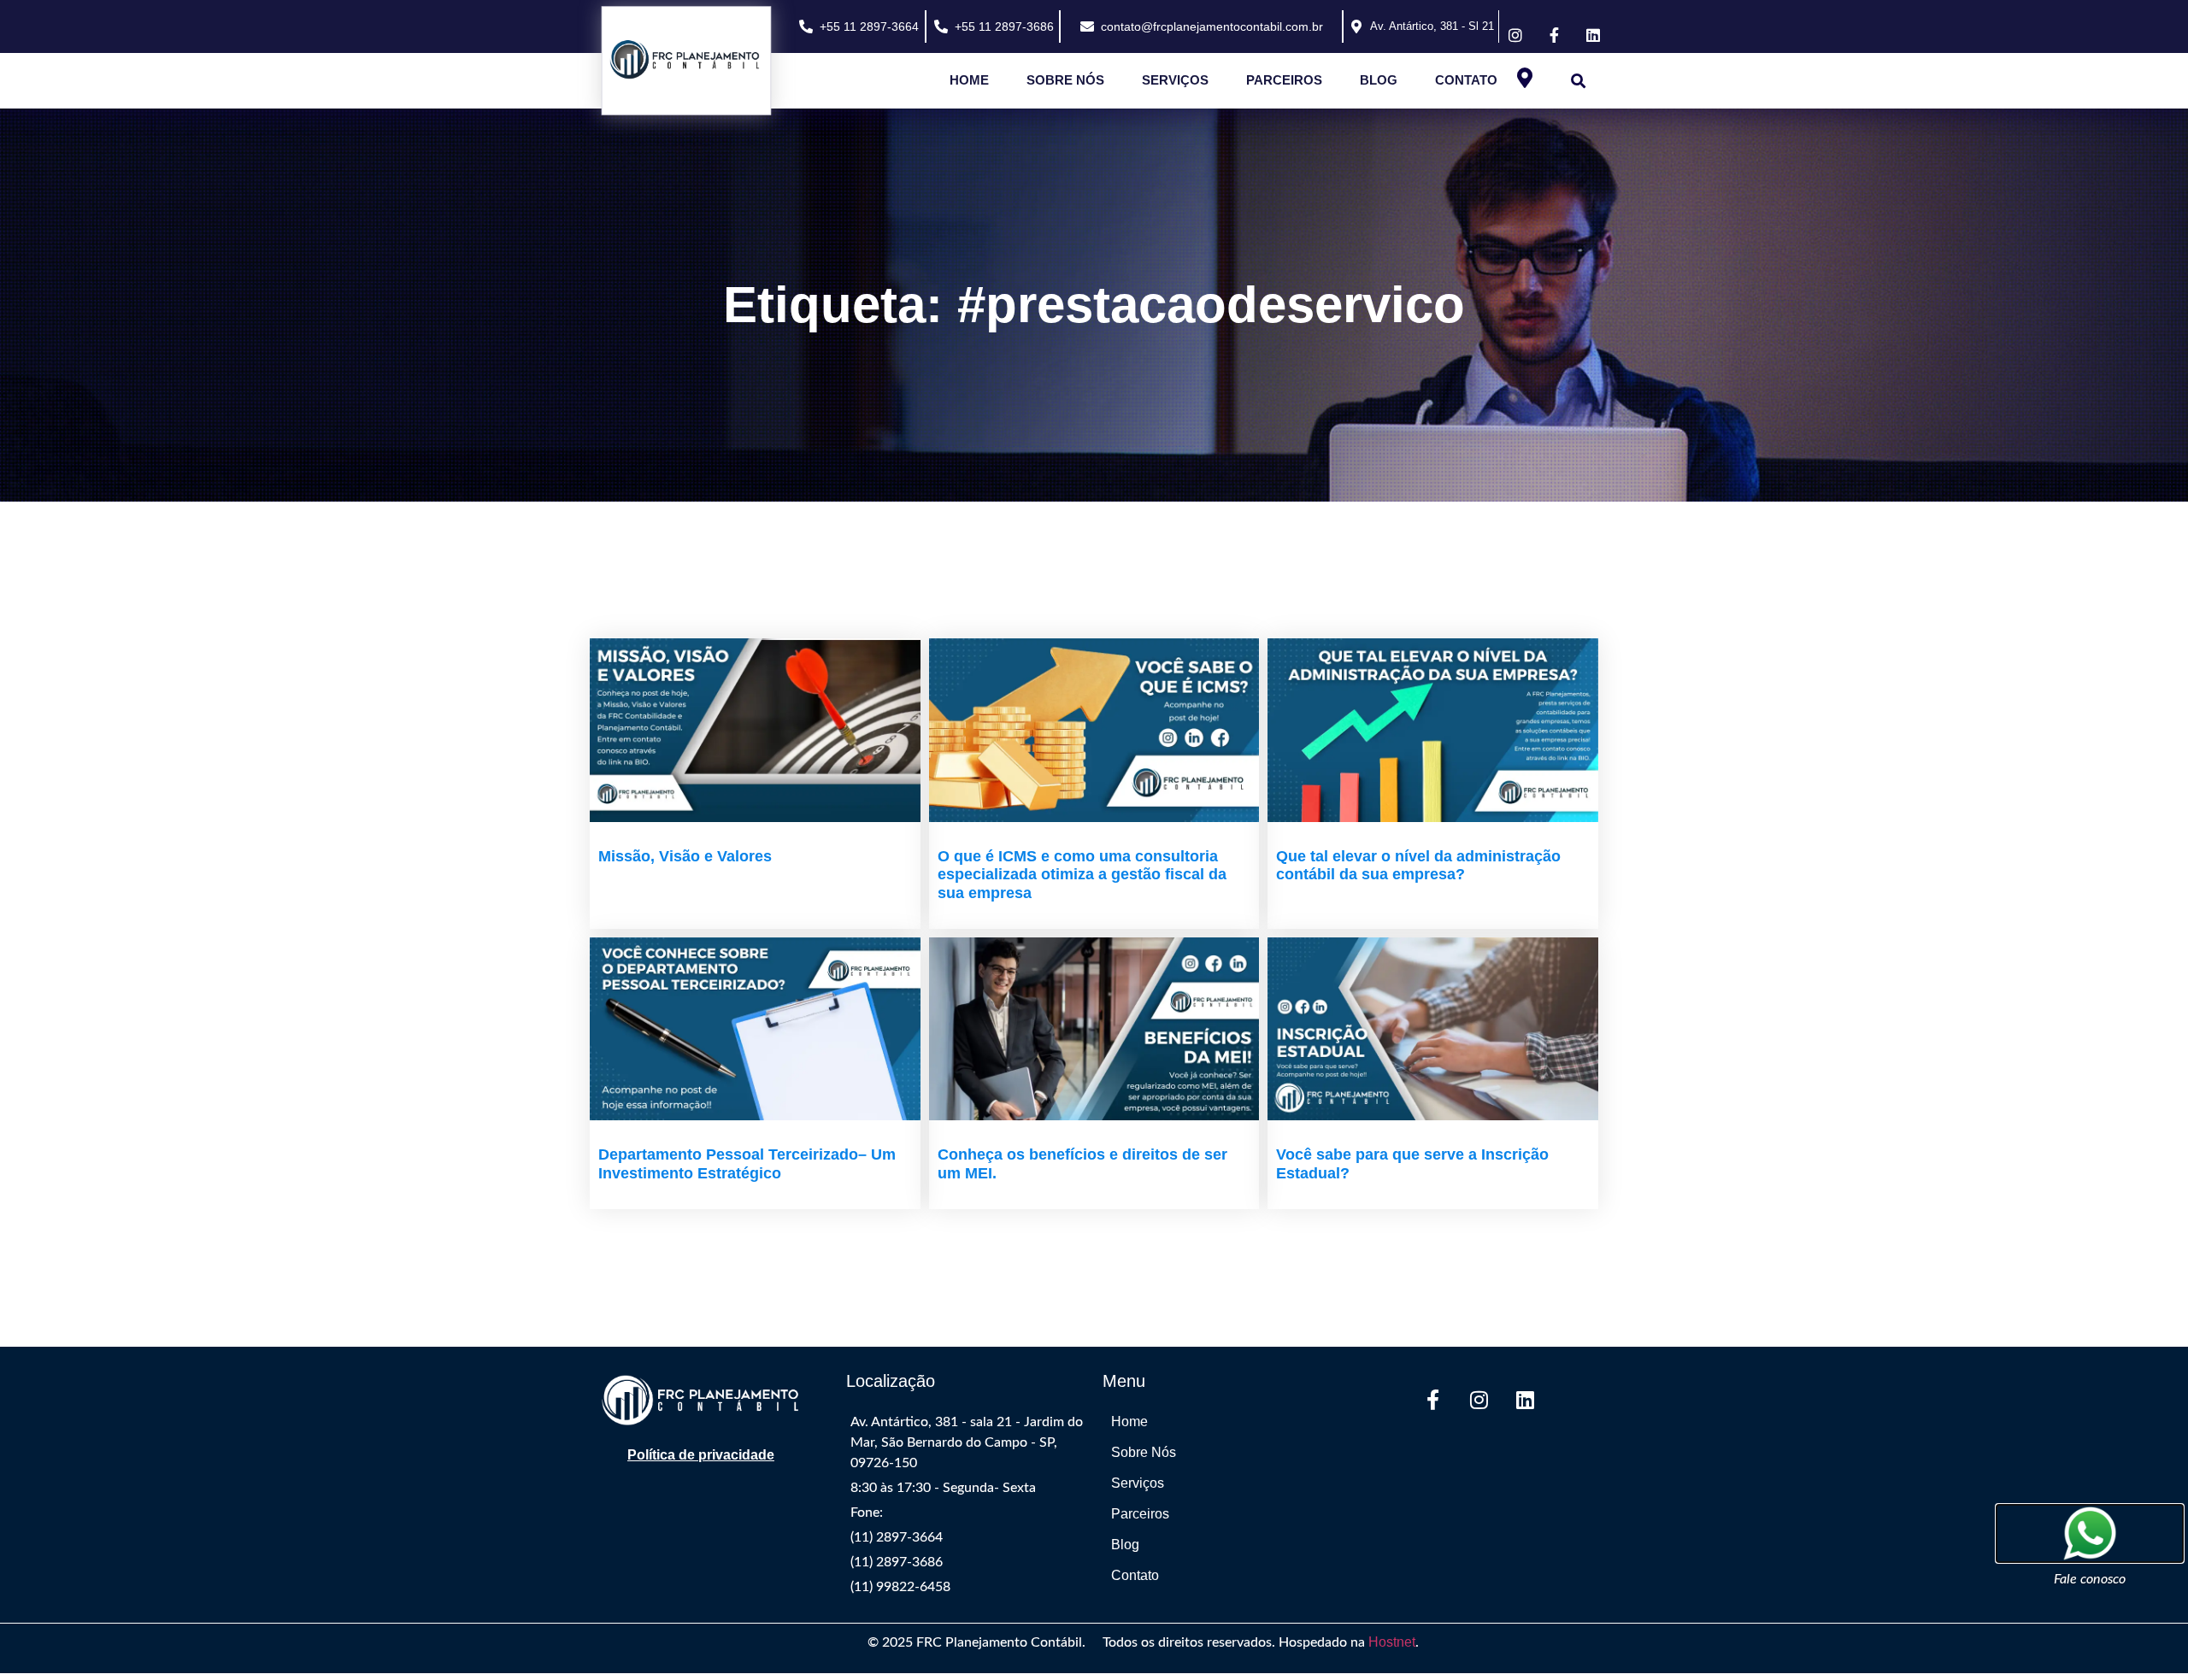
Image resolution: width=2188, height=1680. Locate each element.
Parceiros (1284, 80)
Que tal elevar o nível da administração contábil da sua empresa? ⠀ (1418, 866)
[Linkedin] (1525, 1400)
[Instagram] (1479, 1400)
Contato (1466, 80)
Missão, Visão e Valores (685, 856)
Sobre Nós (1065, 80)
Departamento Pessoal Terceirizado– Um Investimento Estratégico (747, 1164)
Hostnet (1392, 1642)
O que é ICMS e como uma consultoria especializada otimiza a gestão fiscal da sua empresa (1082, 875)
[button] (1578, 81)
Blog (1379, 80)
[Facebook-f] (1432, 1400)
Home (969, 80)
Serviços (1175, 80)
